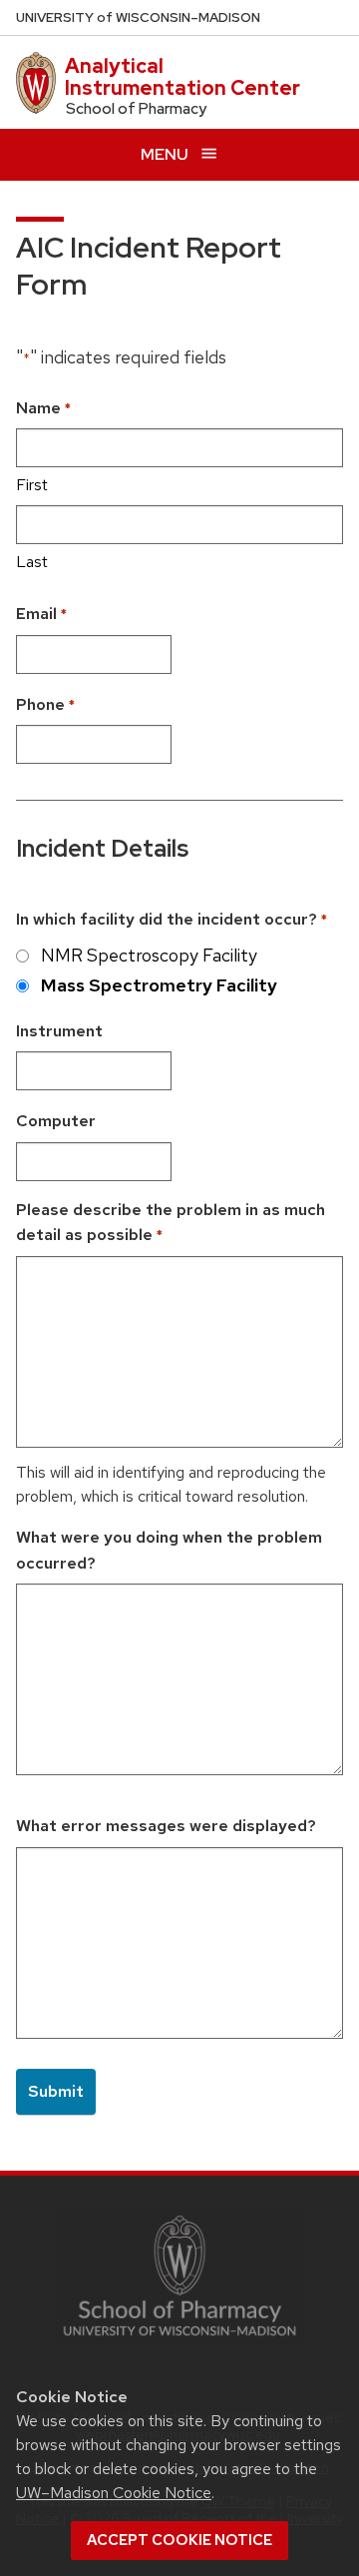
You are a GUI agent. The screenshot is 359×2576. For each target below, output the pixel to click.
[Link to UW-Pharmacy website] (179, 2274)
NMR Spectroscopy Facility (149, 955)
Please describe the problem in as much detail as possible (171, 1223)
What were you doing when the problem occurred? (169, 1550)
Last (32, 562)
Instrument (59, 1031)
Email (41, 614)
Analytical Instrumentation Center (182, 77)
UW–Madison (138, 17)
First (32, 485)
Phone (45, 704)
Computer (56, 1121)
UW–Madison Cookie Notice (114, 2493)
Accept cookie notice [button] (179, 2540)
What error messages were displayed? (166, 1826)
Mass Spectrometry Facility (159, 985)
